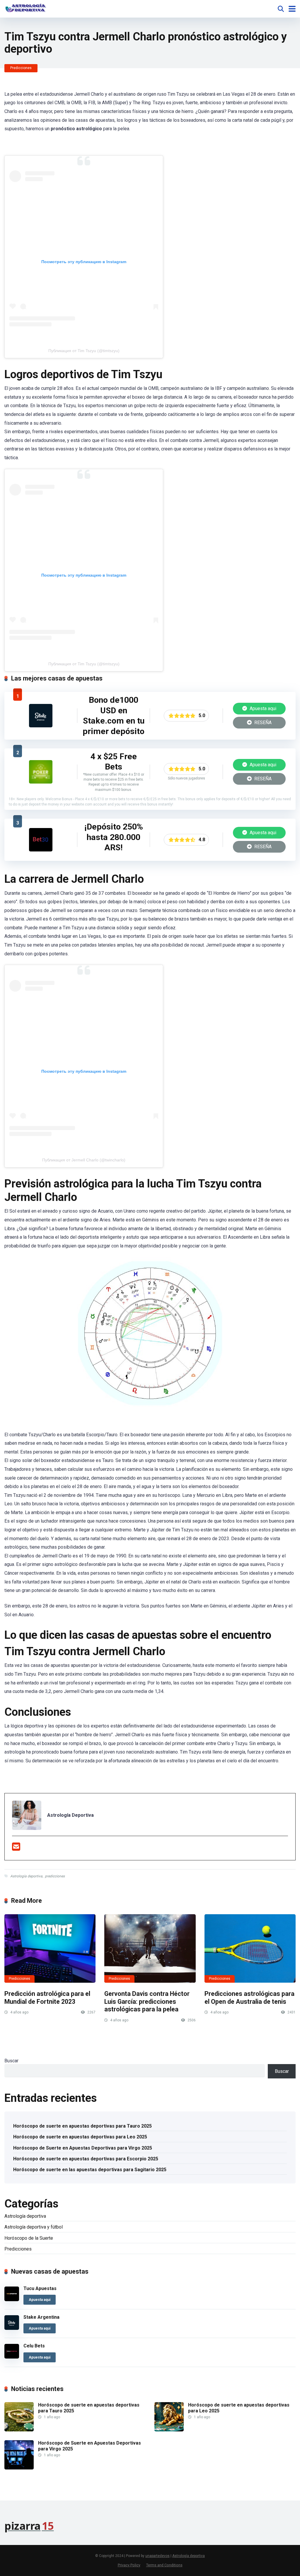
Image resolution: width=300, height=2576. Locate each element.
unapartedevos (157, 2556)
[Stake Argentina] (41, 726)
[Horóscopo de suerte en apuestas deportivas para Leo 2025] (169, 2430)
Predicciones (21, 68)
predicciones (55, 1876)
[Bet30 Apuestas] (41, 850)
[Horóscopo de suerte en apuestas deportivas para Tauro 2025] (19, 2430)
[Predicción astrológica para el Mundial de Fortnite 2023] (50, 1948)
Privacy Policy (129, 2565)
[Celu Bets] (12, 2357)
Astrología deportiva (26, 1876)
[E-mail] (16, 1849)
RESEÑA (262, 723)
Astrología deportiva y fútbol (34, 2227)
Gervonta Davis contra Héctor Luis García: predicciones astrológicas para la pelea (147, 2001)
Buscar (11, 2061)
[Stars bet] (41, 782)
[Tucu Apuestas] (12, 2300)
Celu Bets (34, 2346)
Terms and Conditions (164, 2565)
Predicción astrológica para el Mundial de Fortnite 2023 (47, 1998)
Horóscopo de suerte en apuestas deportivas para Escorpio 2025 (86, 2159)
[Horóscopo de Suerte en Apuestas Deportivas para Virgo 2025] (19, 2468)
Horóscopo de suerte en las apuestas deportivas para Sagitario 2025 (90, 2170)
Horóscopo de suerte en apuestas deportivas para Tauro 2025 (82, 2126)
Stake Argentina (41, 2317)
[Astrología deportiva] (25, 8)
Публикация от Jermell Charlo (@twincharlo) (84, 1160)
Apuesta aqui (262, 708)
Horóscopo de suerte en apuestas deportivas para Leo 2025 (80, 2137)
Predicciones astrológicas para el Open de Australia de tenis (249, 1998)
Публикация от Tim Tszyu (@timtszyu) (84, 351)
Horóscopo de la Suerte (29, 2238)
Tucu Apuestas (40, 2288)
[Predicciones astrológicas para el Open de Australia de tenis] (250, 1948)
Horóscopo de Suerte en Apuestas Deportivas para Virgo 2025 (83, 2148)
